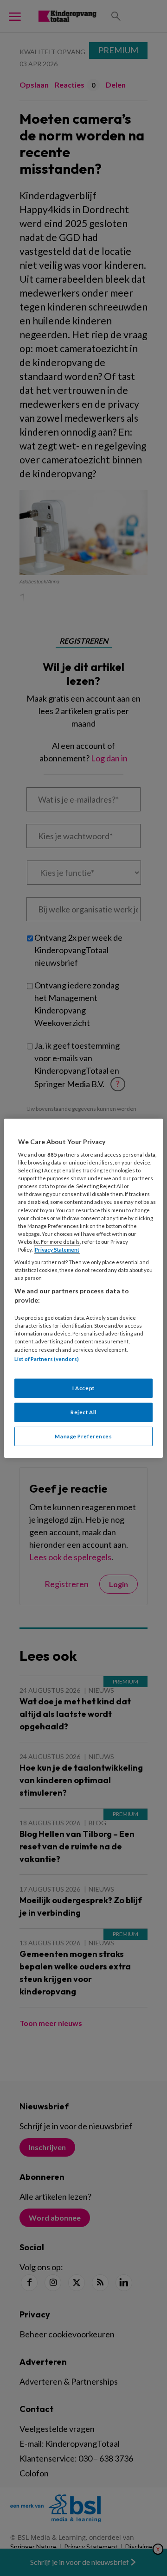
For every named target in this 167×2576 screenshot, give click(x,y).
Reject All (83, 1412)
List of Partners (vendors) (47, 1358)
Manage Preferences (83, 1436)
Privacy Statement (57, 1250)
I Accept (83, 1388)
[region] (83, 1288)
